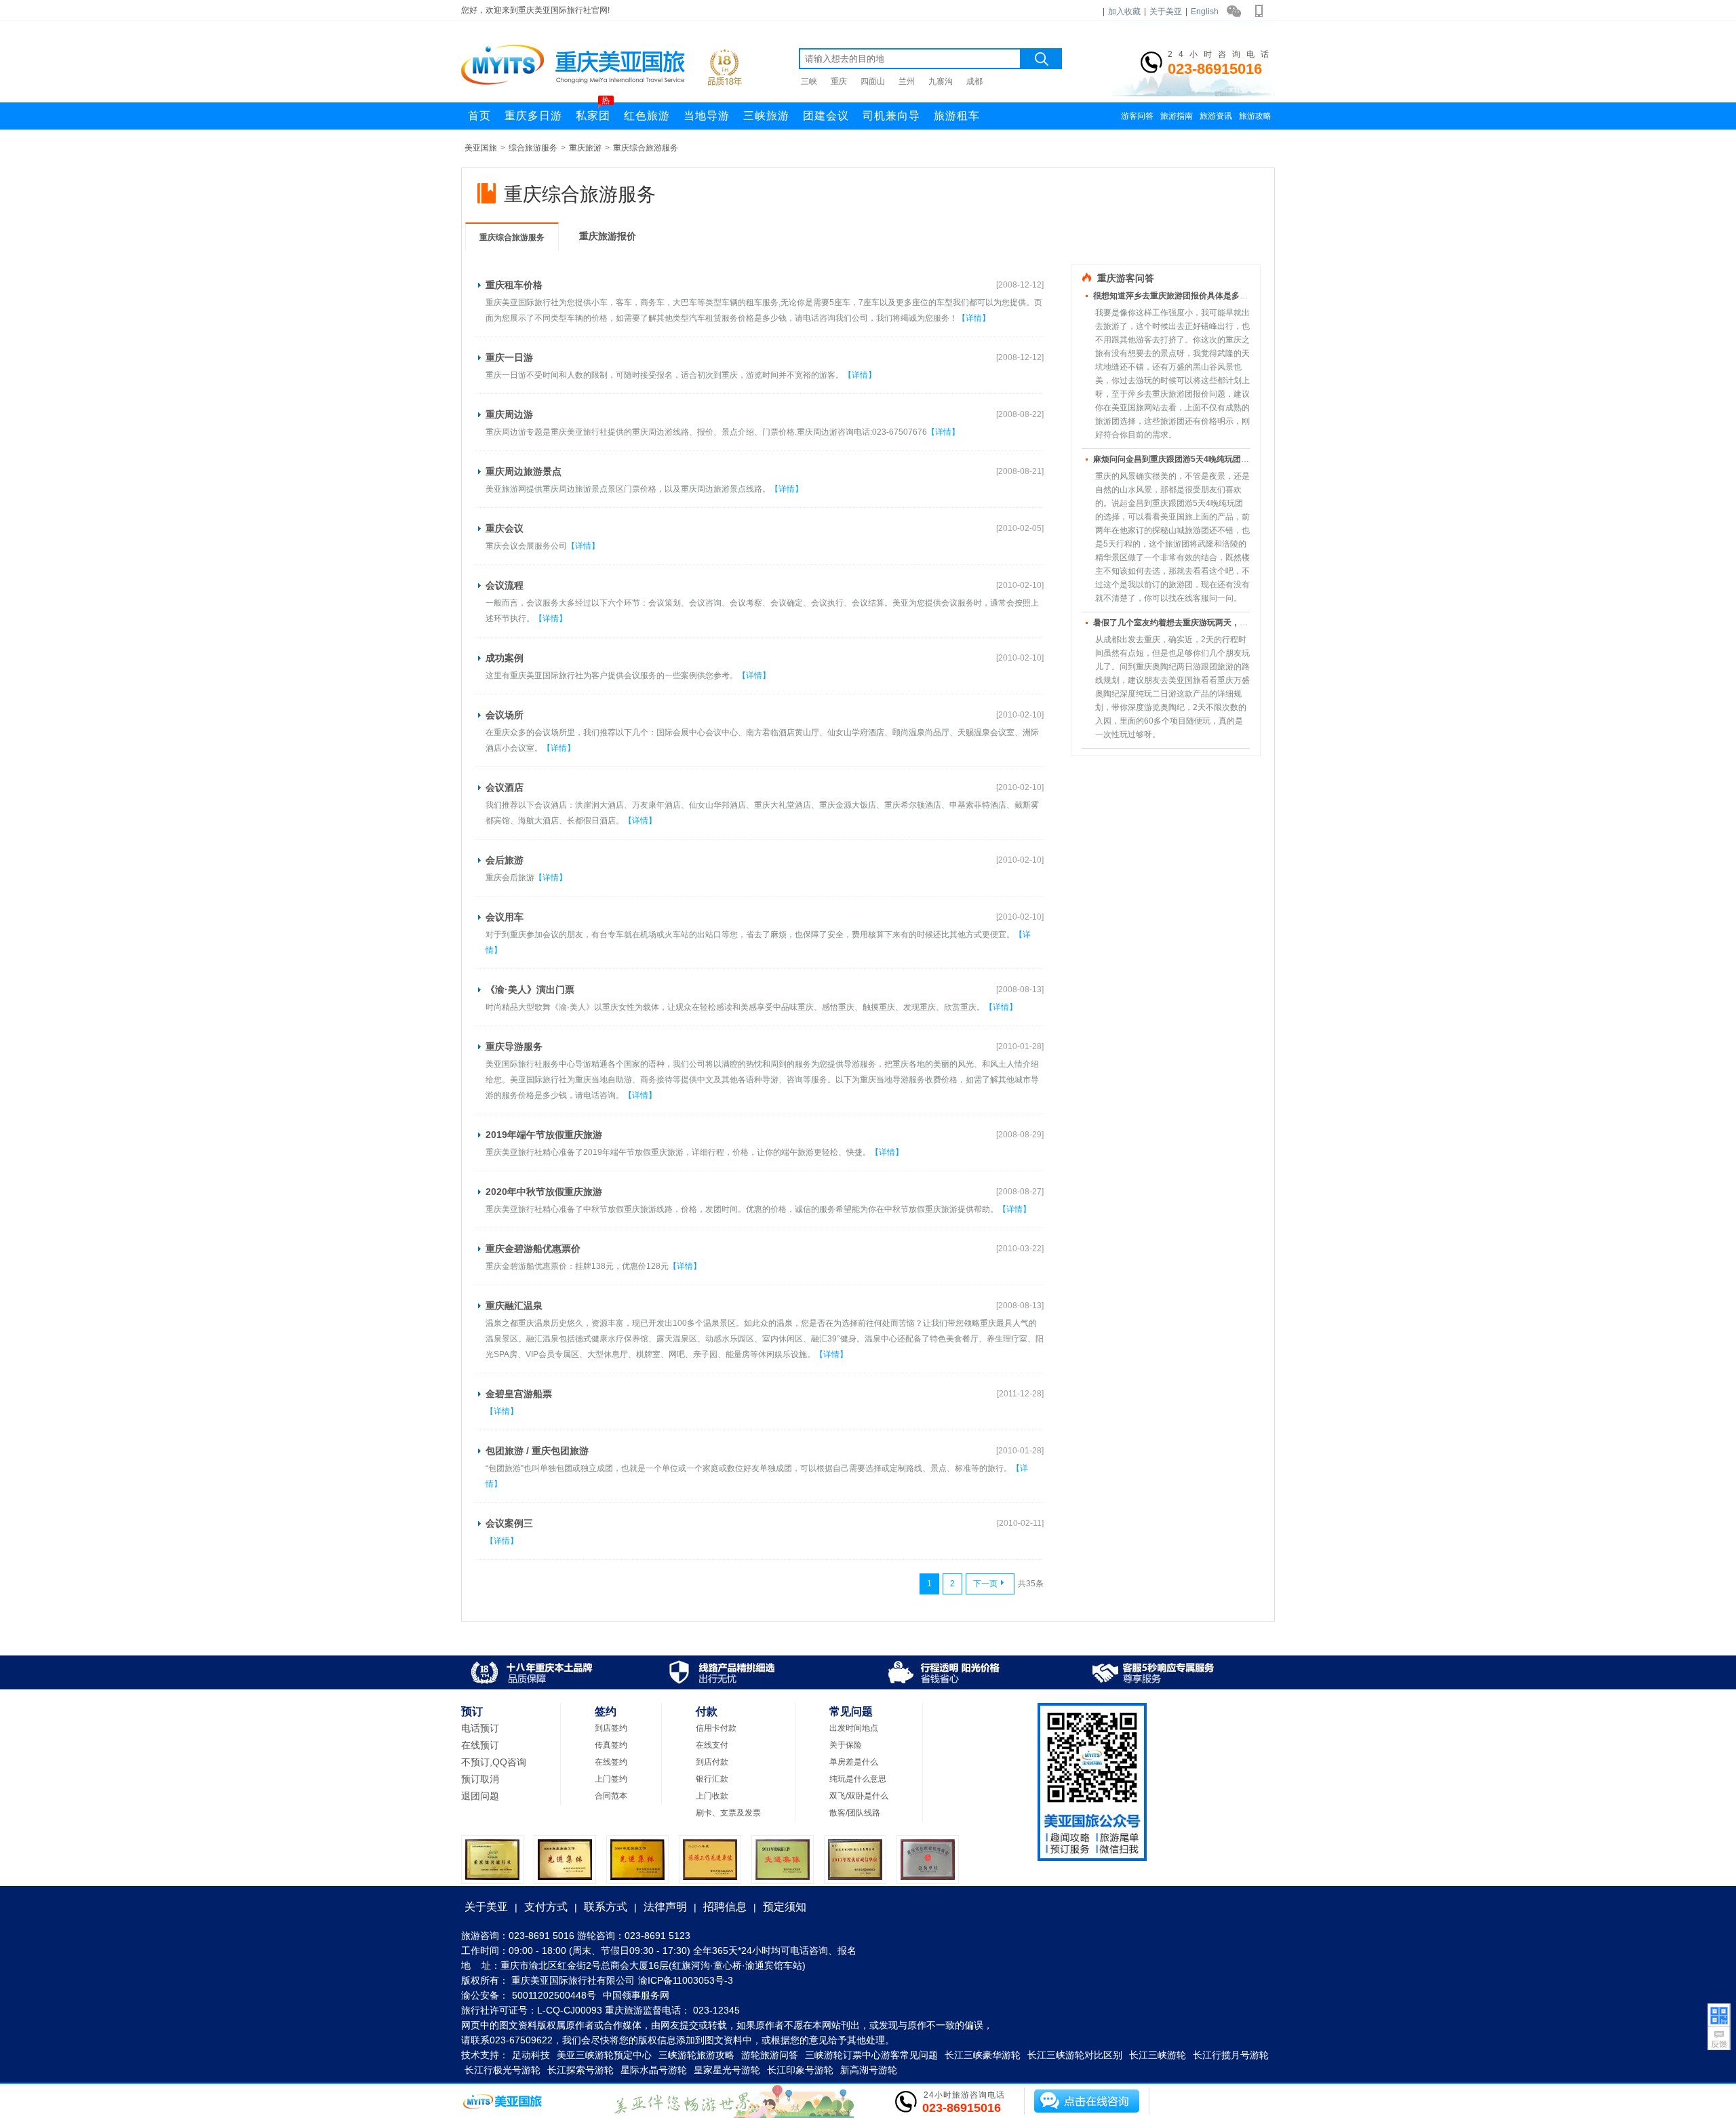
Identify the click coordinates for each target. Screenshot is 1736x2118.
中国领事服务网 (636, 1995)
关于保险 (846, 1745)
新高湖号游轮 (869, 2070)
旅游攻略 (1255, 116)
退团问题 (480, 1796)
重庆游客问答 (1126, 278)
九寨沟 (941, 81)
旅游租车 (957, 116)
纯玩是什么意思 (858, 1779)
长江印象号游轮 (800, 2070)
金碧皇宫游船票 (519, 1394)
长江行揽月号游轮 (1231, 2055)
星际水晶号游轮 (654, 2070)
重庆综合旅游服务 (646, 148)
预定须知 (785, 1907)
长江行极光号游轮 (502, 2070)
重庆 (839, 81)
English (1205, 12)
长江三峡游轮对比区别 (1075, 2055)
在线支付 (712, 1745)
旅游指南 (1177, 116)
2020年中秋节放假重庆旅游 (544, 1192)
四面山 (873, 81)
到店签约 (611, 1728)
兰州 (907, 81)
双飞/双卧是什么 (859, 1796)
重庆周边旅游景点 (524, 471)
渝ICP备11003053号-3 (686, 1980)
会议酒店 (505, 787)
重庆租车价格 (514, 285)
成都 (974, 81)
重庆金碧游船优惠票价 (533, 1249)
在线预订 (480, 1745)
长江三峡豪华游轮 (983, 2055)
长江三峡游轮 (1158, 2055)
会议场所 (505, 715)
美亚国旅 (481, 148)
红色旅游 (647, 116)
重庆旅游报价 (608, 236)
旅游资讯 (1216, 116)
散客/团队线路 (855, 1813)
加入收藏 (1124, 12)
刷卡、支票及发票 (728, 1813)
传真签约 (611, 1745)
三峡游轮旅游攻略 (696, 2055)
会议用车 (505, 917)
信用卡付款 (716, 1728)
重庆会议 (505, 528)
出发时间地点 (854, 1728)
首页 (479, 116)
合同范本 (611, 1796)
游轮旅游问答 (770, 2055)
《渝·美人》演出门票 (530, 989)
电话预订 (480, 1728)
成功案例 (505, 658)
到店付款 (712, 1762)
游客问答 (1137, 116)
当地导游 (707, 116)
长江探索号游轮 (580, 2070)
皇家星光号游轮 (727, 2070)
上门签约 (611, 1779)
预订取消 (480, 1779)
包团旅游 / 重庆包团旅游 (537, 1451)
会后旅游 (505, 860)
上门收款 (712, 1796)
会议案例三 (509, 1523)
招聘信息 (725, 1907)
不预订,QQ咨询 (494, 1762)
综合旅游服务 (533, 148)
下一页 (985, 1584)
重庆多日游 (533, 116)
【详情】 (974, 318)
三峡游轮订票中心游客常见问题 (871, 2055)
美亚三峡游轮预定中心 (604, 2055)
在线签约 (611, 1762)
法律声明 (665, 1907)
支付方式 (546, 1907)
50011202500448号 (554, 1995)
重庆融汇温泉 (514, 1306)
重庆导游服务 (514, 1046)
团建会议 (826, 116)
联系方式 (606, 1907)
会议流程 (505, 585)
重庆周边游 (509, 414)
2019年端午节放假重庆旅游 (544, 1135)
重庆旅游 (585, 148)
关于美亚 (1166, 12)
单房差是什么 (854, 1762)
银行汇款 (712, 1779)
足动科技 (531, 2055)
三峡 (809, 81)
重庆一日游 (509, 357)
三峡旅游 (766, 116)
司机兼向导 (891, 116)
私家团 (593, 112)
